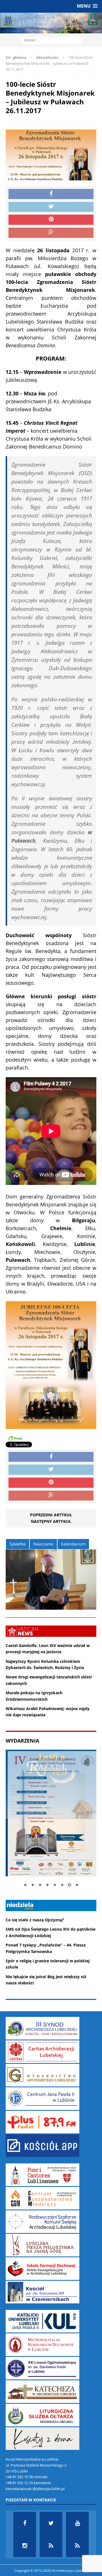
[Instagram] (25, 2546)
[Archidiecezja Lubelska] (51, 23)
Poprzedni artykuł (51, 1515)
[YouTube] (77, 2523)
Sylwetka (18, 1544)
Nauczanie (43, 1544)
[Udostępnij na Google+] (51, 233)
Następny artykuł (51, 1521)
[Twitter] (51, 2523)
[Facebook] (25, 2523)
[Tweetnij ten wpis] (51, 207)
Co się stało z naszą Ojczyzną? (35, 1920)
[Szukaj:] (51, 40)
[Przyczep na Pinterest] (51, 220)
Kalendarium (73, 1544)
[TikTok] (51, 2546)
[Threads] (77, 2546)
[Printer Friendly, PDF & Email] (15, 1438)
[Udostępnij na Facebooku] (51, 194)
